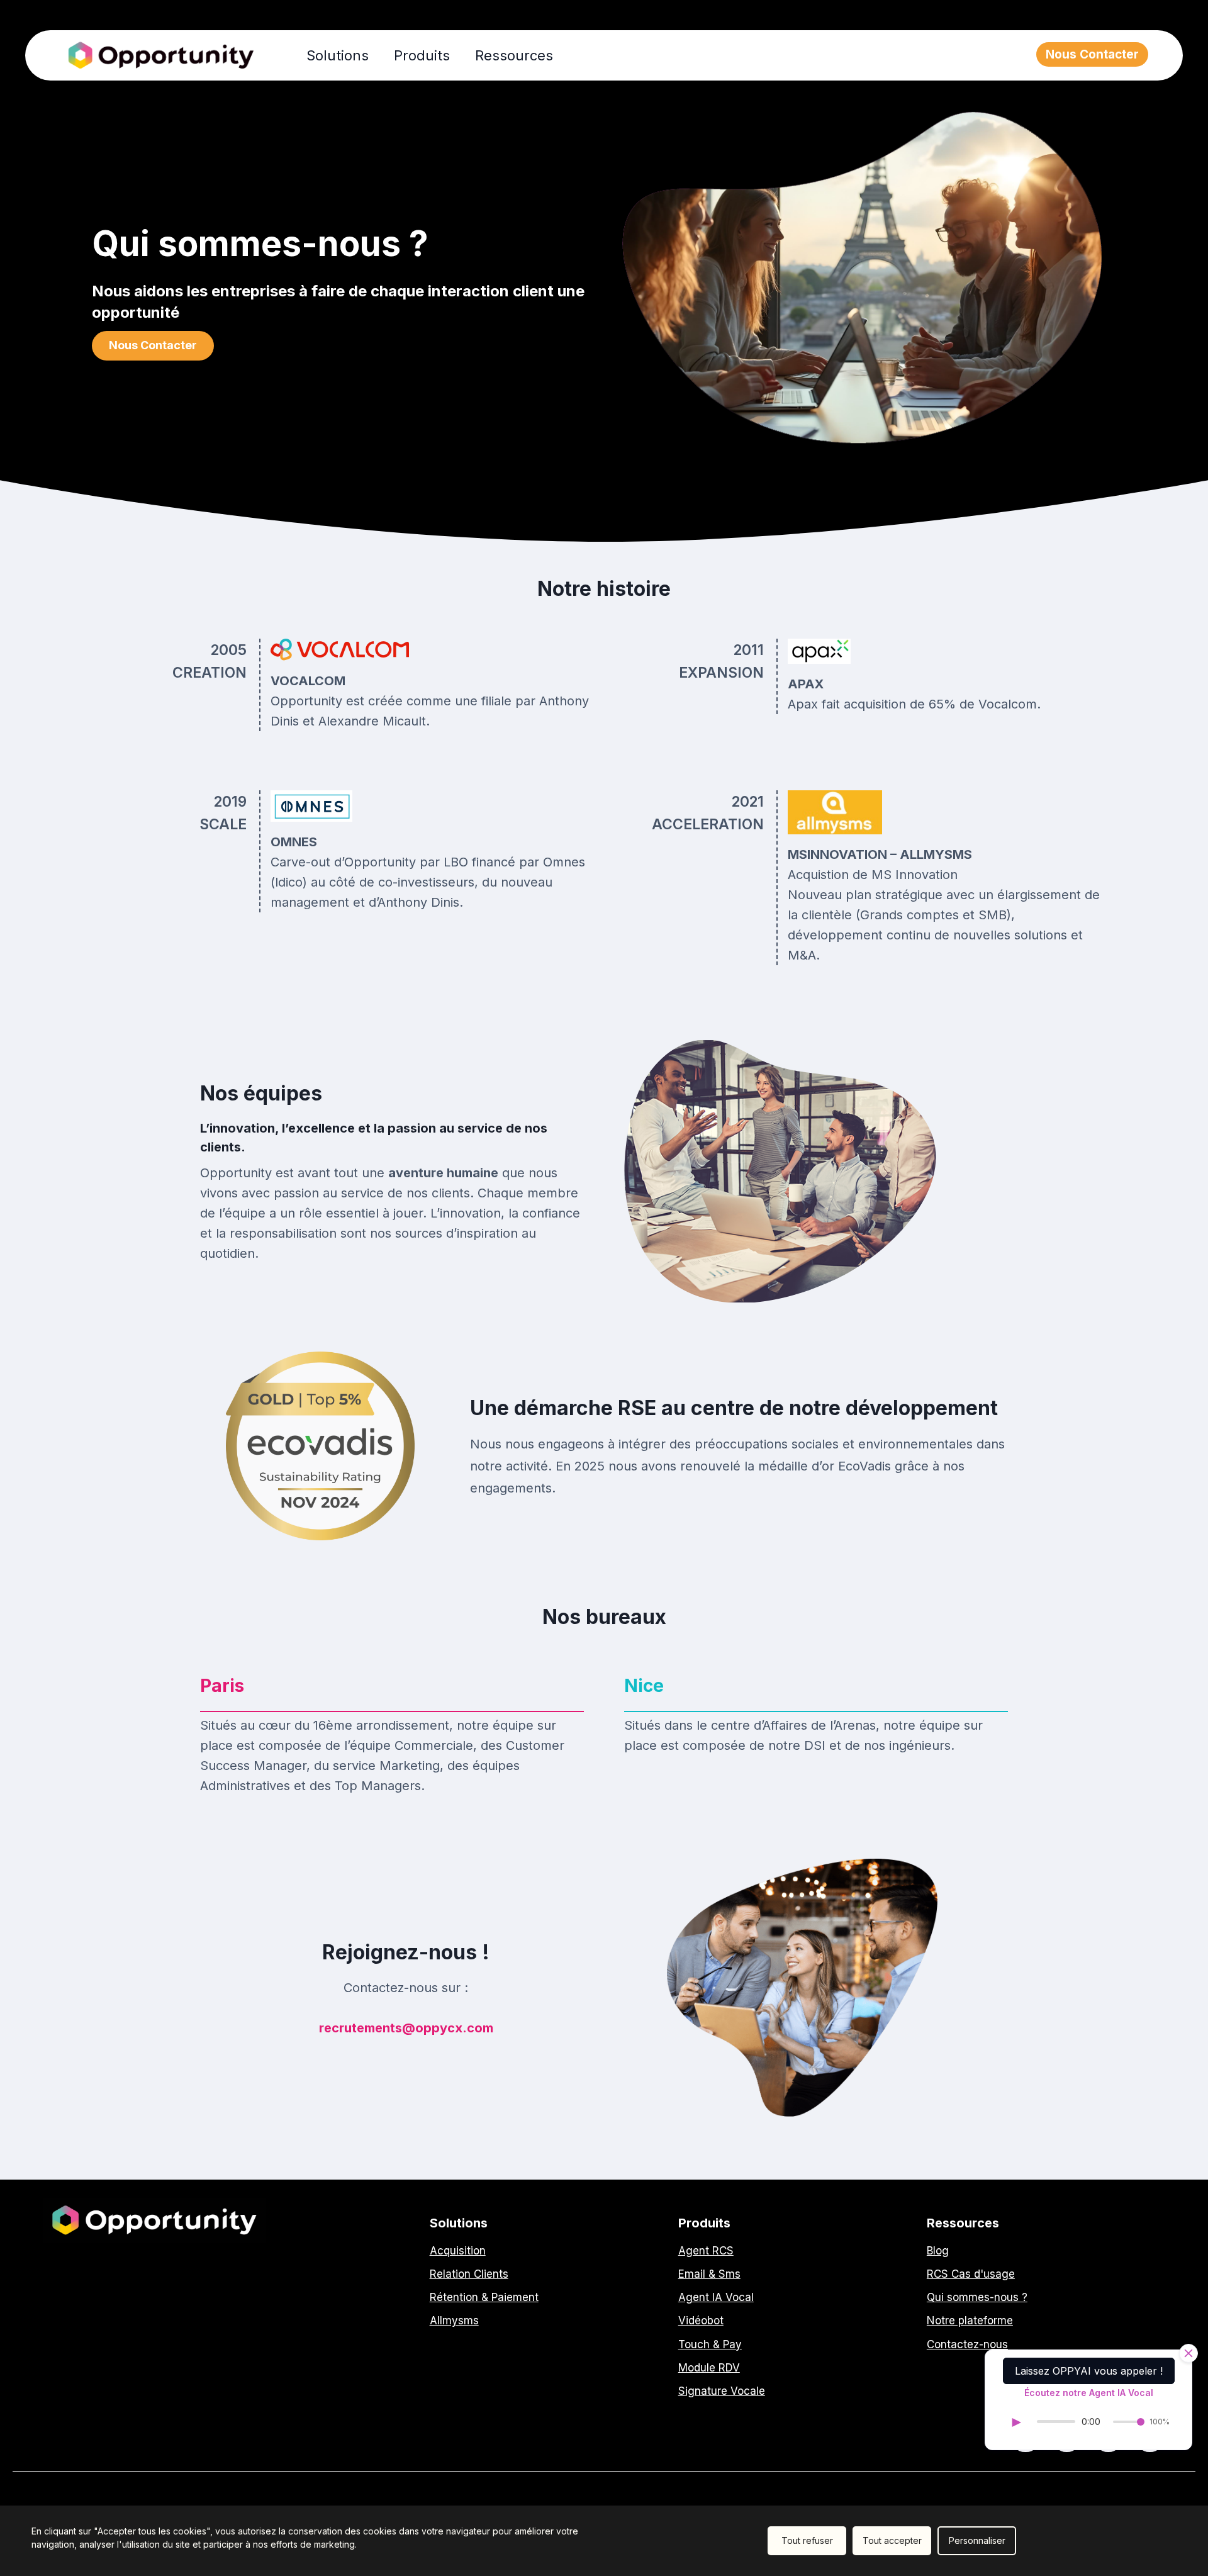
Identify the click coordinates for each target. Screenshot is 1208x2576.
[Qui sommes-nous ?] (977, 2298)
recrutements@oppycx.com (406, 2028)
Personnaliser (977, 2540)
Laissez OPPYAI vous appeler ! (1089, 2371)
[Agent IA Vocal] (716, 2298)
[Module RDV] (709, 2368)
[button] (153, 346)
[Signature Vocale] (722, 2391)
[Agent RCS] (706, 2251)
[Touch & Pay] (710, 2345)
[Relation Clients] (469, 2274)
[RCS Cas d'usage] (971, 2274)
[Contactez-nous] (967, 2345)
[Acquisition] (458, 2251)
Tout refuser (807, 2540)
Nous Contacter (1092, 54)
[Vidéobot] (701, 2321)
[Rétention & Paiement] (484, 2298)
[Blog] (938, 2251)
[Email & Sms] (709, 2274)
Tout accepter (892, 2540)
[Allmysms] (454, 2321)
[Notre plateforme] (970, 2321)
